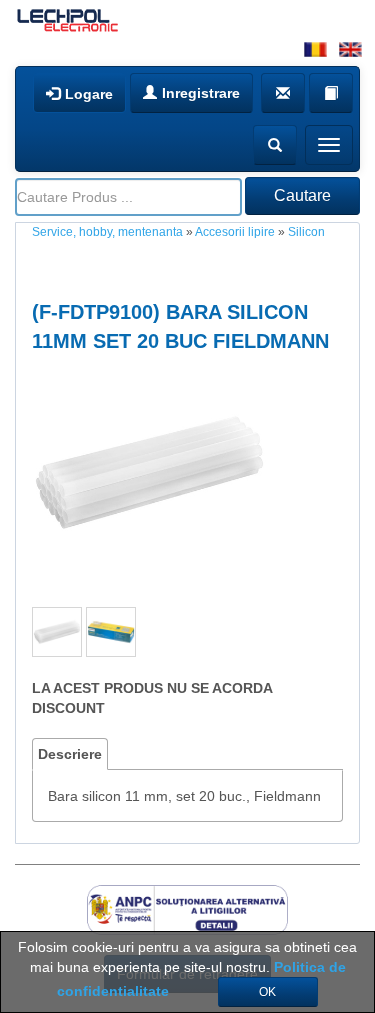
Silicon (306, 232)
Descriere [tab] (70, 754)
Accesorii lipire (235, 232)
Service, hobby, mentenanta (107, 232)
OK (267, 992)
